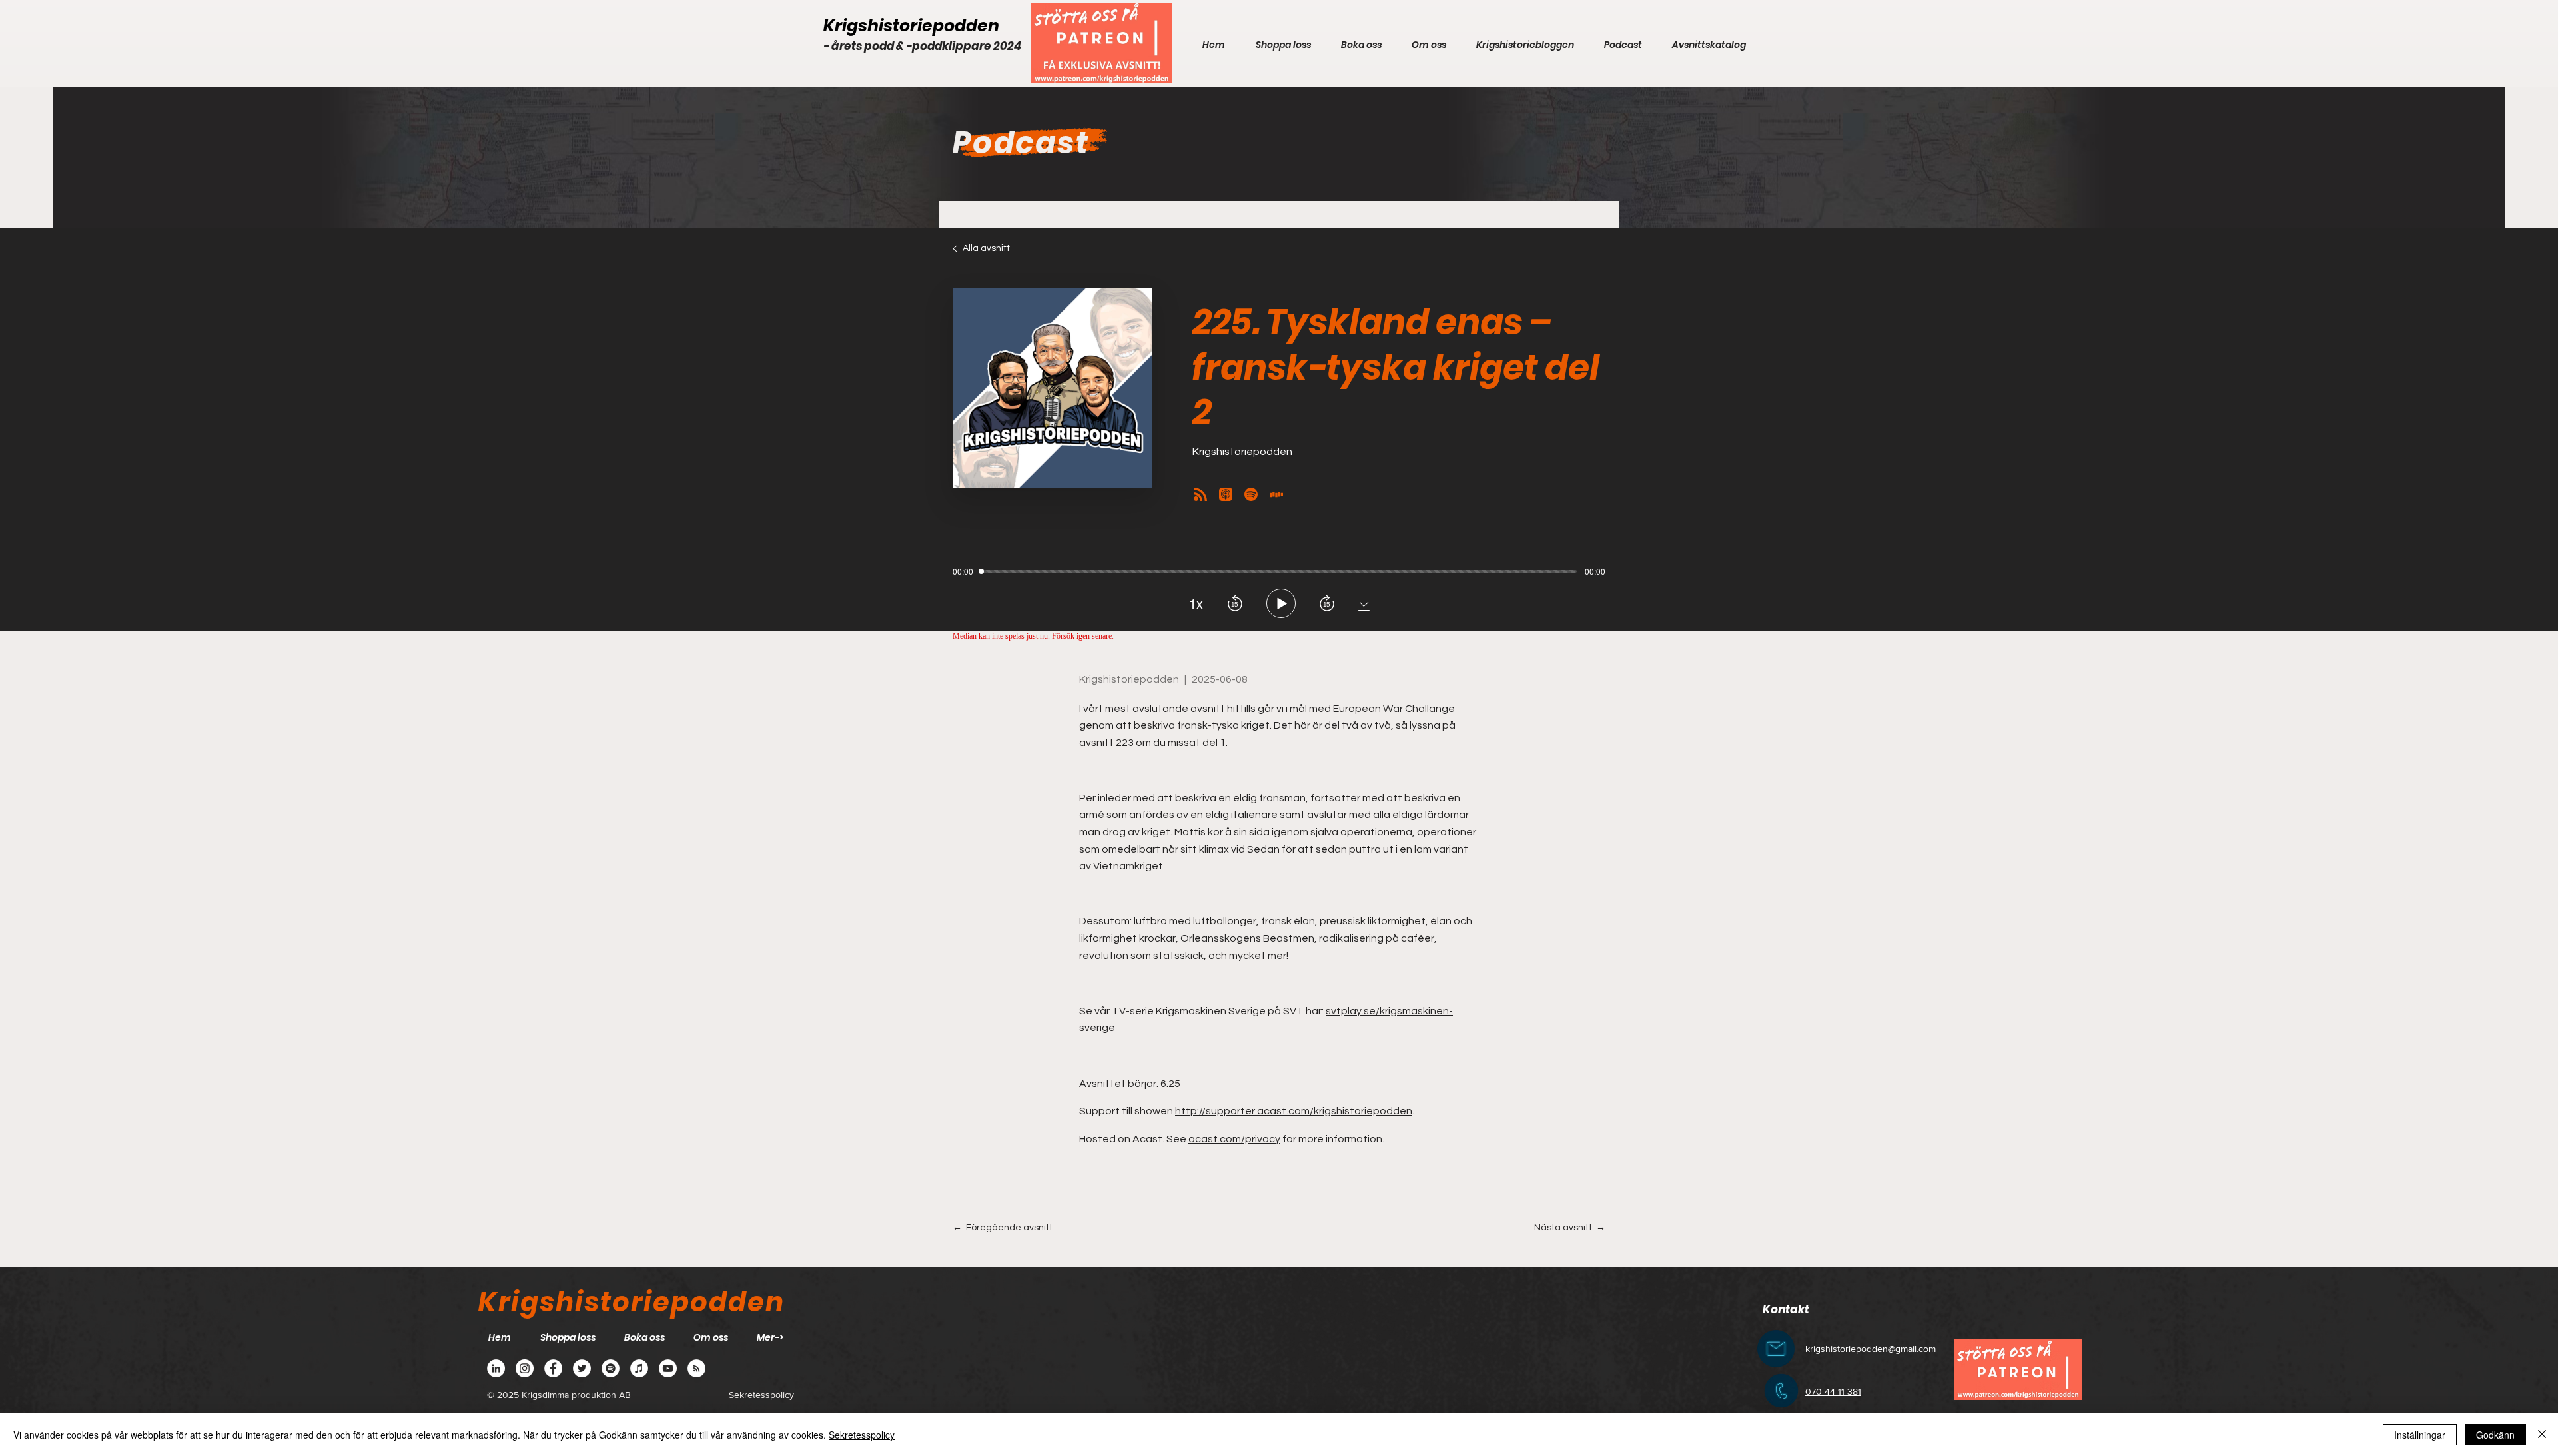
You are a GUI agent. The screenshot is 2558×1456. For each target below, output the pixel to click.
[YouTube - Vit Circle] (668, 1368)
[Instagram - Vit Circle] (525, 1368)
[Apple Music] (639, 1368)
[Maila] (1776, 1349)
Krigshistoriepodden (911, 26)
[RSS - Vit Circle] (696, 1368)
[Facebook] (553, 1368)
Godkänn (2495, 1435)
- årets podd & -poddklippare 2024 (922, 46)
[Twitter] (582, 1368)
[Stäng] (2542, 1435)
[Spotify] (611, 1368)
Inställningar (2420, 1435)
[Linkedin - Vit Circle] (496, 1368)
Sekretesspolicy (862, 1435)
